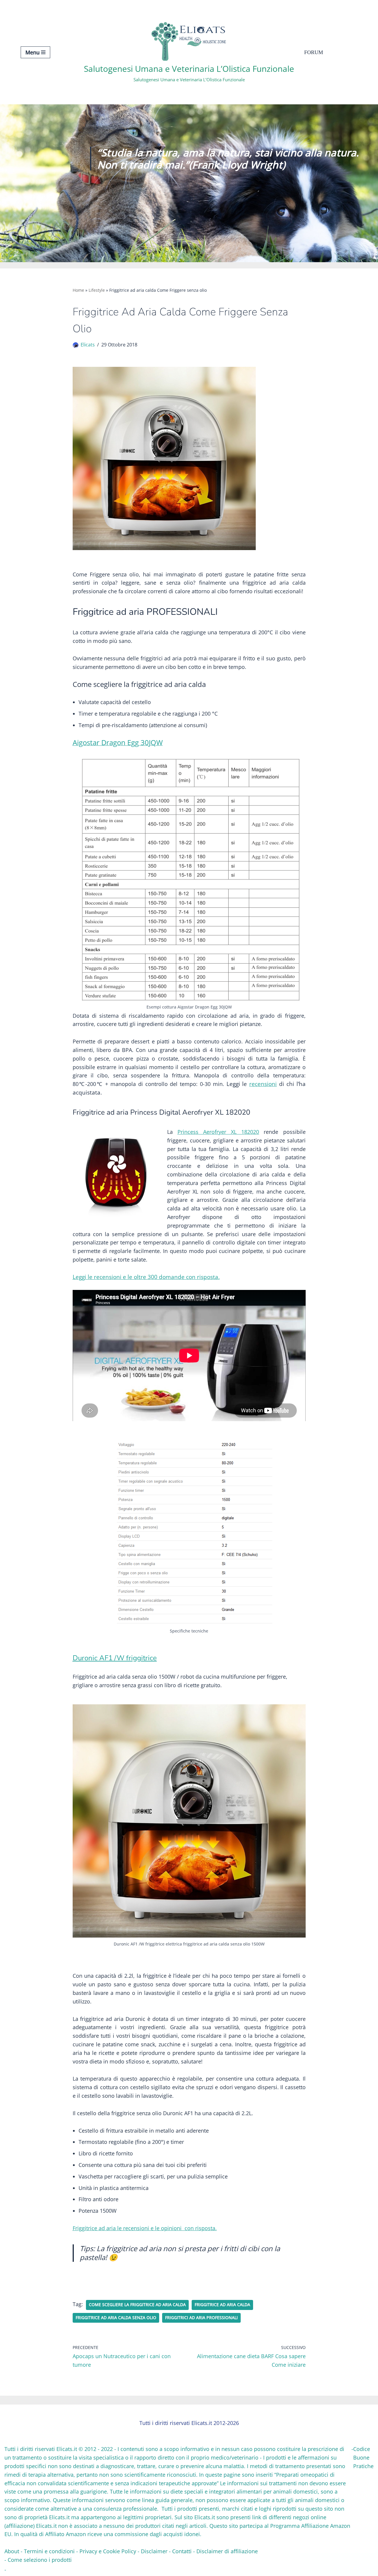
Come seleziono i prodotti (40, 2560)
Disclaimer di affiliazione (227, 2551)
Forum (314, 52)
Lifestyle (97, 290)
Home (78, 290)
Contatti (182, 2551)
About (12, 2551)
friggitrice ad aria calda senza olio (116, 2318)
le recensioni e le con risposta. (145, 2228)
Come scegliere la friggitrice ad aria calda (137, 2305)
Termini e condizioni (49, 2551)
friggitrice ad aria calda (222, 2305)
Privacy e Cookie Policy (108, 2551)
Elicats (88, 345)
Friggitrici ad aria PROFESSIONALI (201, 2318)
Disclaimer (154, 2551)
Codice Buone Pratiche (363, 2457)
